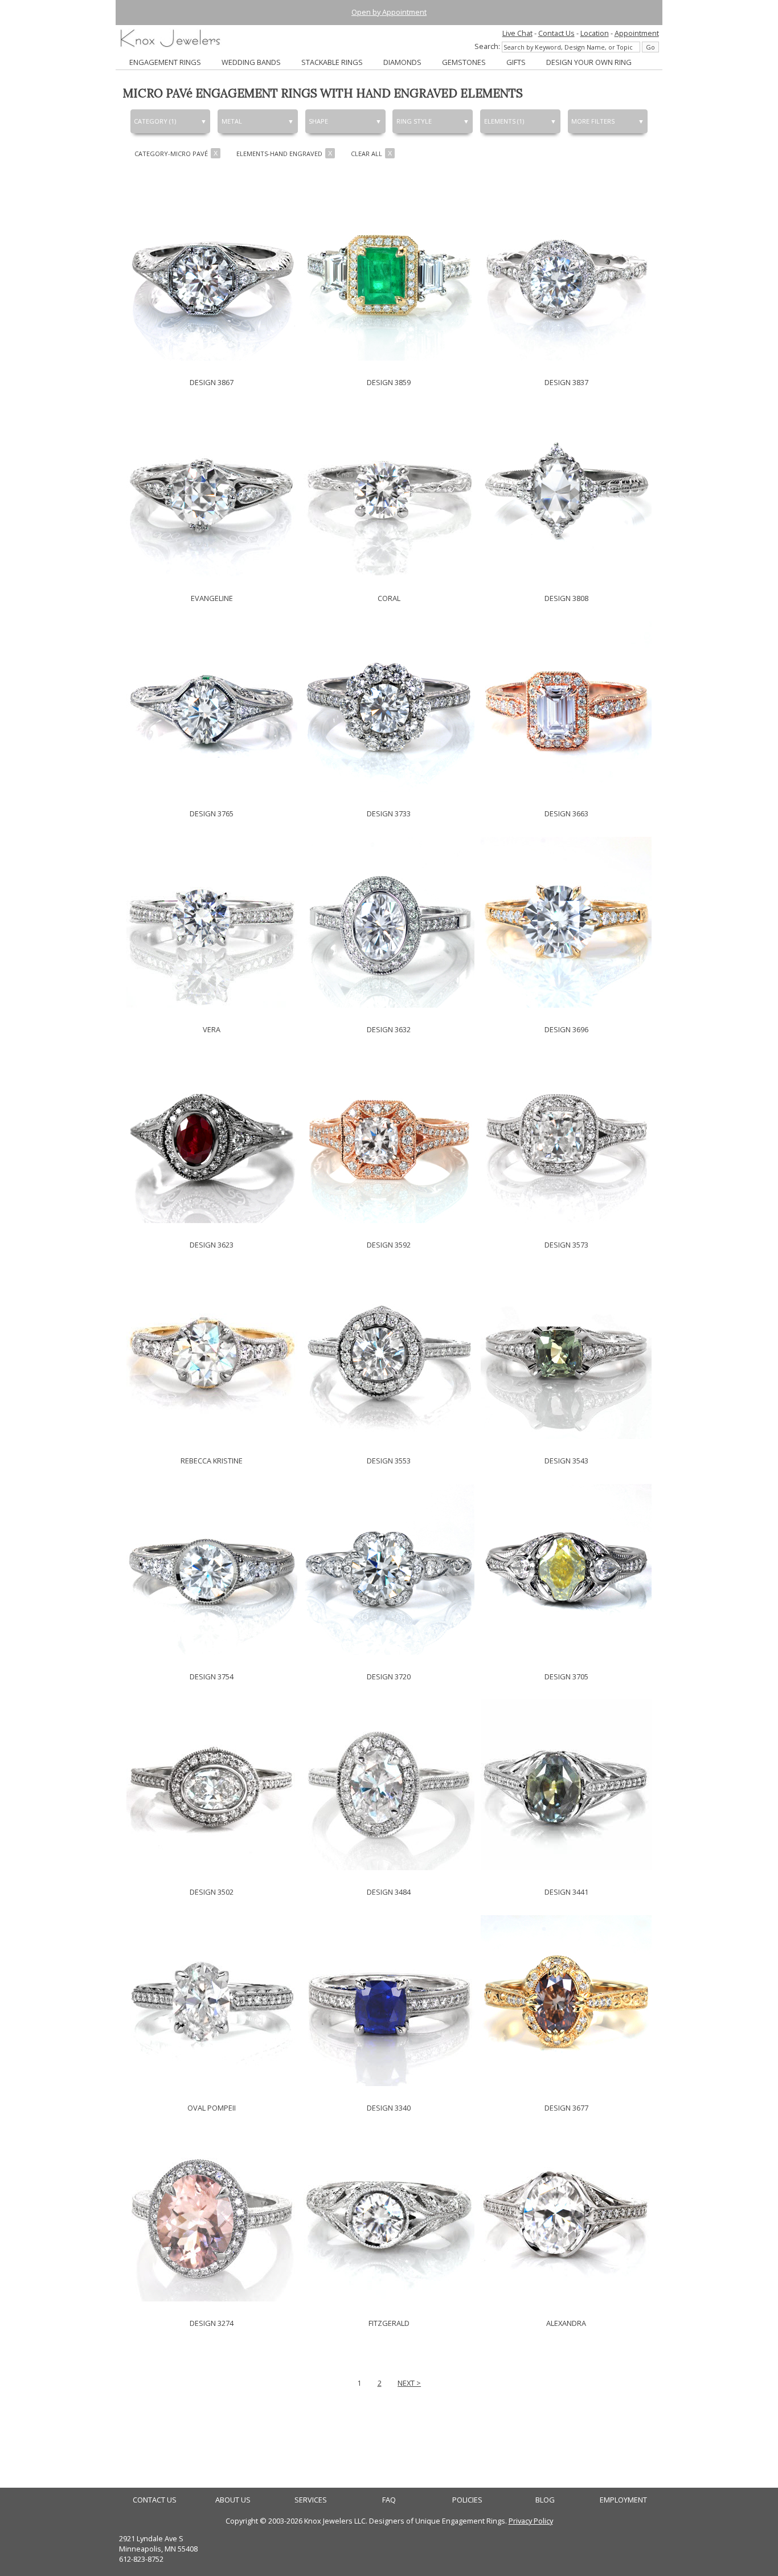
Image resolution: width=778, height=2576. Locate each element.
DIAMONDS (402, 62)
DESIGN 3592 (389, 1245)
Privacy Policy (531, 2521)
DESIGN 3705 (566, 1677)
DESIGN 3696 (566, 1029)
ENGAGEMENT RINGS (165, 62)
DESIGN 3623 (212, 1245)
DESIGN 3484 (389, 1892)
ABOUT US (233, 2500)
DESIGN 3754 (212, 1677)
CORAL (389, 598)
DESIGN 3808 (566, 598)
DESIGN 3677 (566, 2108)
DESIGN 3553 (389, 1461)
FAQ (389, 2500)
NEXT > (409, 2383)
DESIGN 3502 (212, 1892)
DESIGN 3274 (212, 2323)
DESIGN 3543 (566, 1461)
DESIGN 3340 (389, 2108)
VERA (212, 1029)
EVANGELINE (212, 598)
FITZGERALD (389, 2323)
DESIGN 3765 (212, 813)
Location (595, 33)
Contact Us (556, 33)
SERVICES (311, 2500)
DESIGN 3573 (566, 1245)
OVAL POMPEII (212, 2108)
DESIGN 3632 (389, 1029)
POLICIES (467, 2500)
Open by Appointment (389, 12)
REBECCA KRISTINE (212, 1461)
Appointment (637, 33)
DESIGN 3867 (212, 382)
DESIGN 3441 (566, 1892)
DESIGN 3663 (566, 813)
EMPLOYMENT (623, 2500)
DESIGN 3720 (389, 1677)
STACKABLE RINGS (332, 62)
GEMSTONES (464, 62)
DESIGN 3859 (389, 382)
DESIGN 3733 (389, 813)
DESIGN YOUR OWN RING (589, 62)
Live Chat (517, 33)
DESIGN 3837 (566, 382)
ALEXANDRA (566, 2323)
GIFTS (516, 62)
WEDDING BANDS (251, 62)
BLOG (545, 2500)
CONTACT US (155, 2500)
